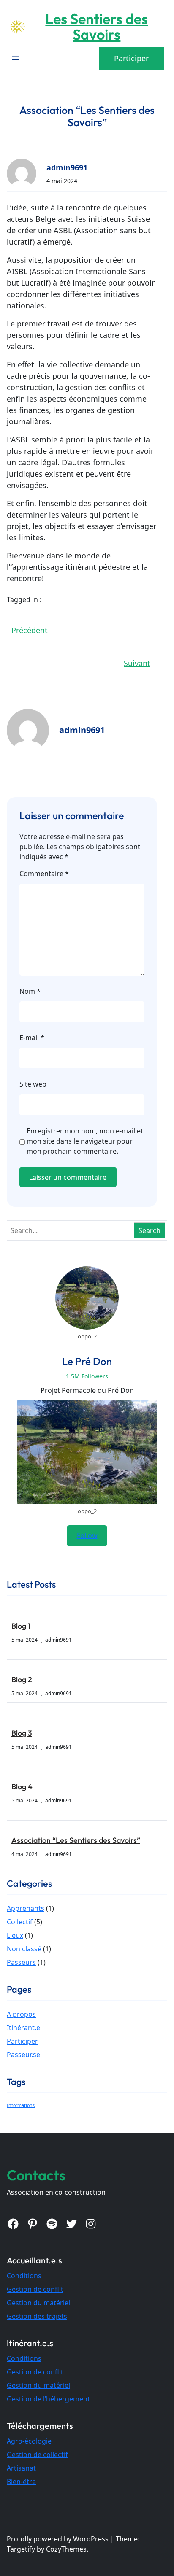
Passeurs (21, 1962)
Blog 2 (22, 1679)
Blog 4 (22, 1787)
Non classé (24, 1949)
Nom (30, 991)
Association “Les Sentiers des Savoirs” (76, 1840)
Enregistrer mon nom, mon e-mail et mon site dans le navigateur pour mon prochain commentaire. (85, 1141)
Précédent (30, 630)
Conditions (24, 2276)
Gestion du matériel (38, 2303)
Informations (21, 2105)
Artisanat (21, 2468)
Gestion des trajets (37, 2316)
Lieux (15, 1935)
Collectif (20, 1922)
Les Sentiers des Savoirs (97, 27)
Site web (33, 1084)
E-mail (32, 1038)
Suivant (137, 663)
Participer (131, 58)
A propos (21, 2014)
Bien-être (21, 2482)
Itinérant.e (23, 2028)
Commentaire (44, 874)
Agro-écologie (29, 2441)
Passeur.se (23, 2055)
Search (150, 1230)
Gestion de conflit (35, 2289)
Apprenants (26, 1908)
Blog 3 (22, 1733)
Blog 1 (21, 1626)
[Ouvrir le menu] (15, 58)
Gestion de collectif (37, 2455)
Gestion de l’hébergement (48, 2399)
